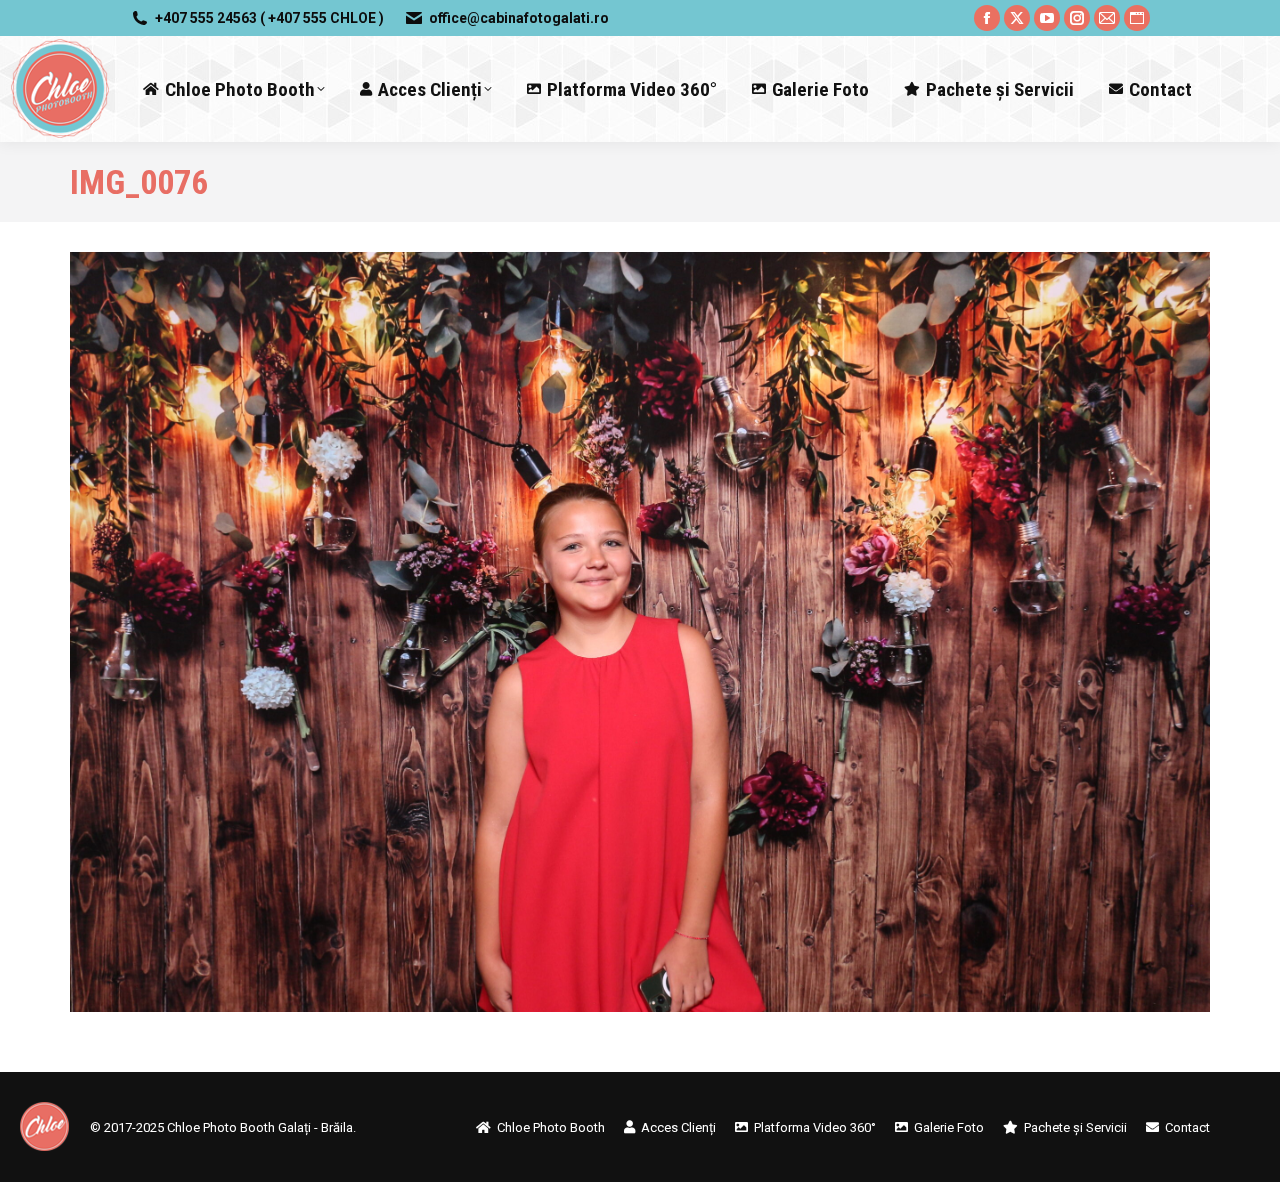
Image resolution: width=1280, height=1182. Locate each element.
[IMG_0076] (640, 632)
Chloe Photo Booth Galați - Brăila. (261, 1127)
